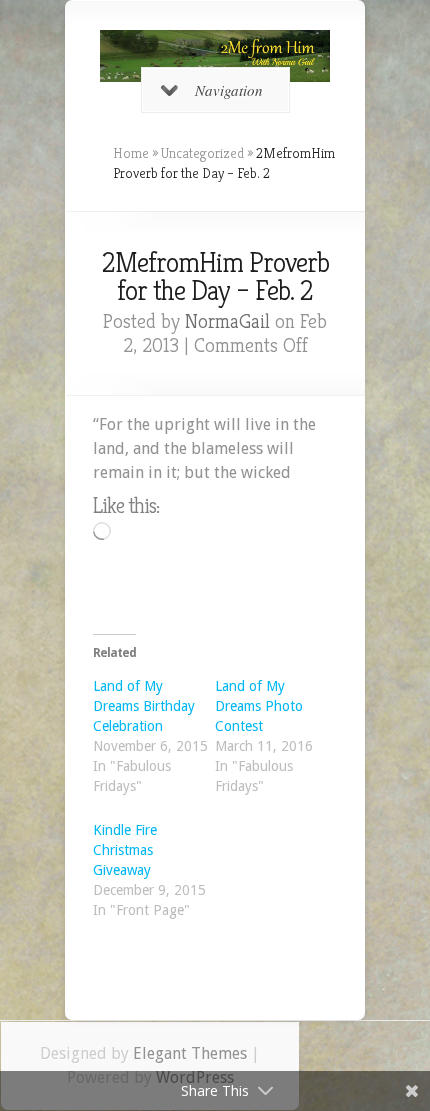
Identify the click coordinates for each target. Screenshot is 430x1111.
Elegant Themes (190, 1053)
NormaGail (227, 321)
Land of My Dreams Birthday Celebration (144, 706)
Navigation (229, 90)
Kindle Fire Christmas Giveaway (125, 850)
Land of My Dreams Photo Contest (259, 706)
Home (131, 153)
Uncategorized (202, 153)
